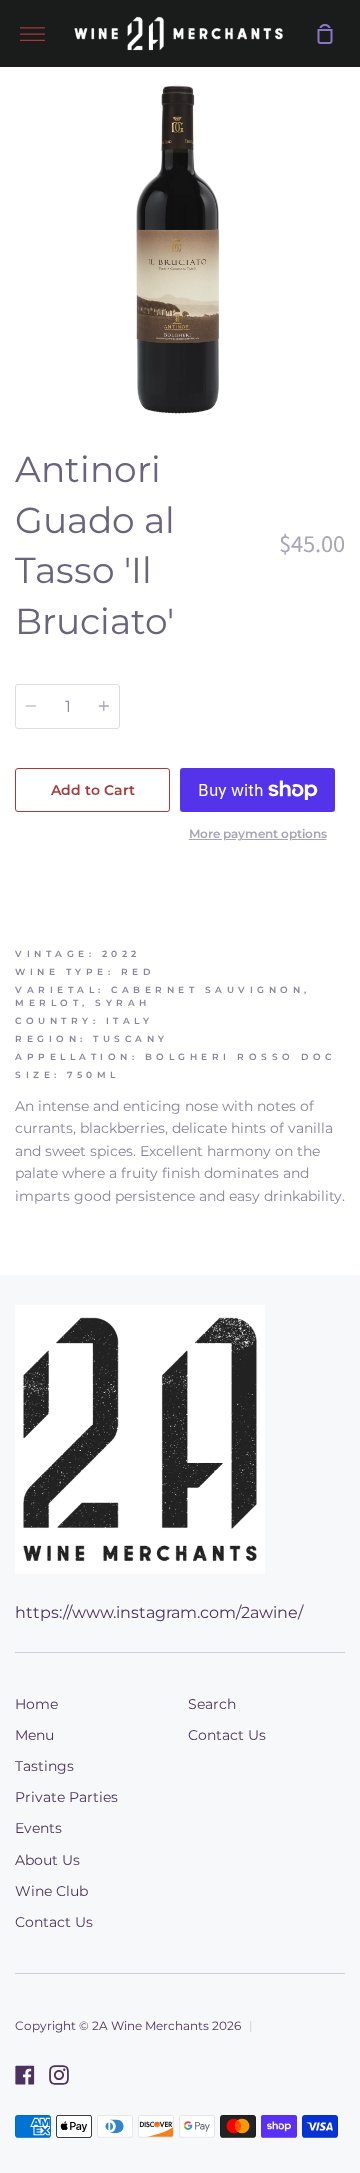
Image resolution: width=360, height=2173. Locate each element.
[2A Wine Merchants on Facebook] (25, 2075)
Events (38, 1828)
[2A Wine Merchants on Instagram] (59, 2075)
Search (212, 1704)
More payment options (258, 833)
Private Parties (66, 1797)
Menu (34, 1735)
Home (36, 1704)
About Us (47, 1860)
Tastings (44, 1766)
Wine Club (51, 1891)
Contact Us (54, 1922)
